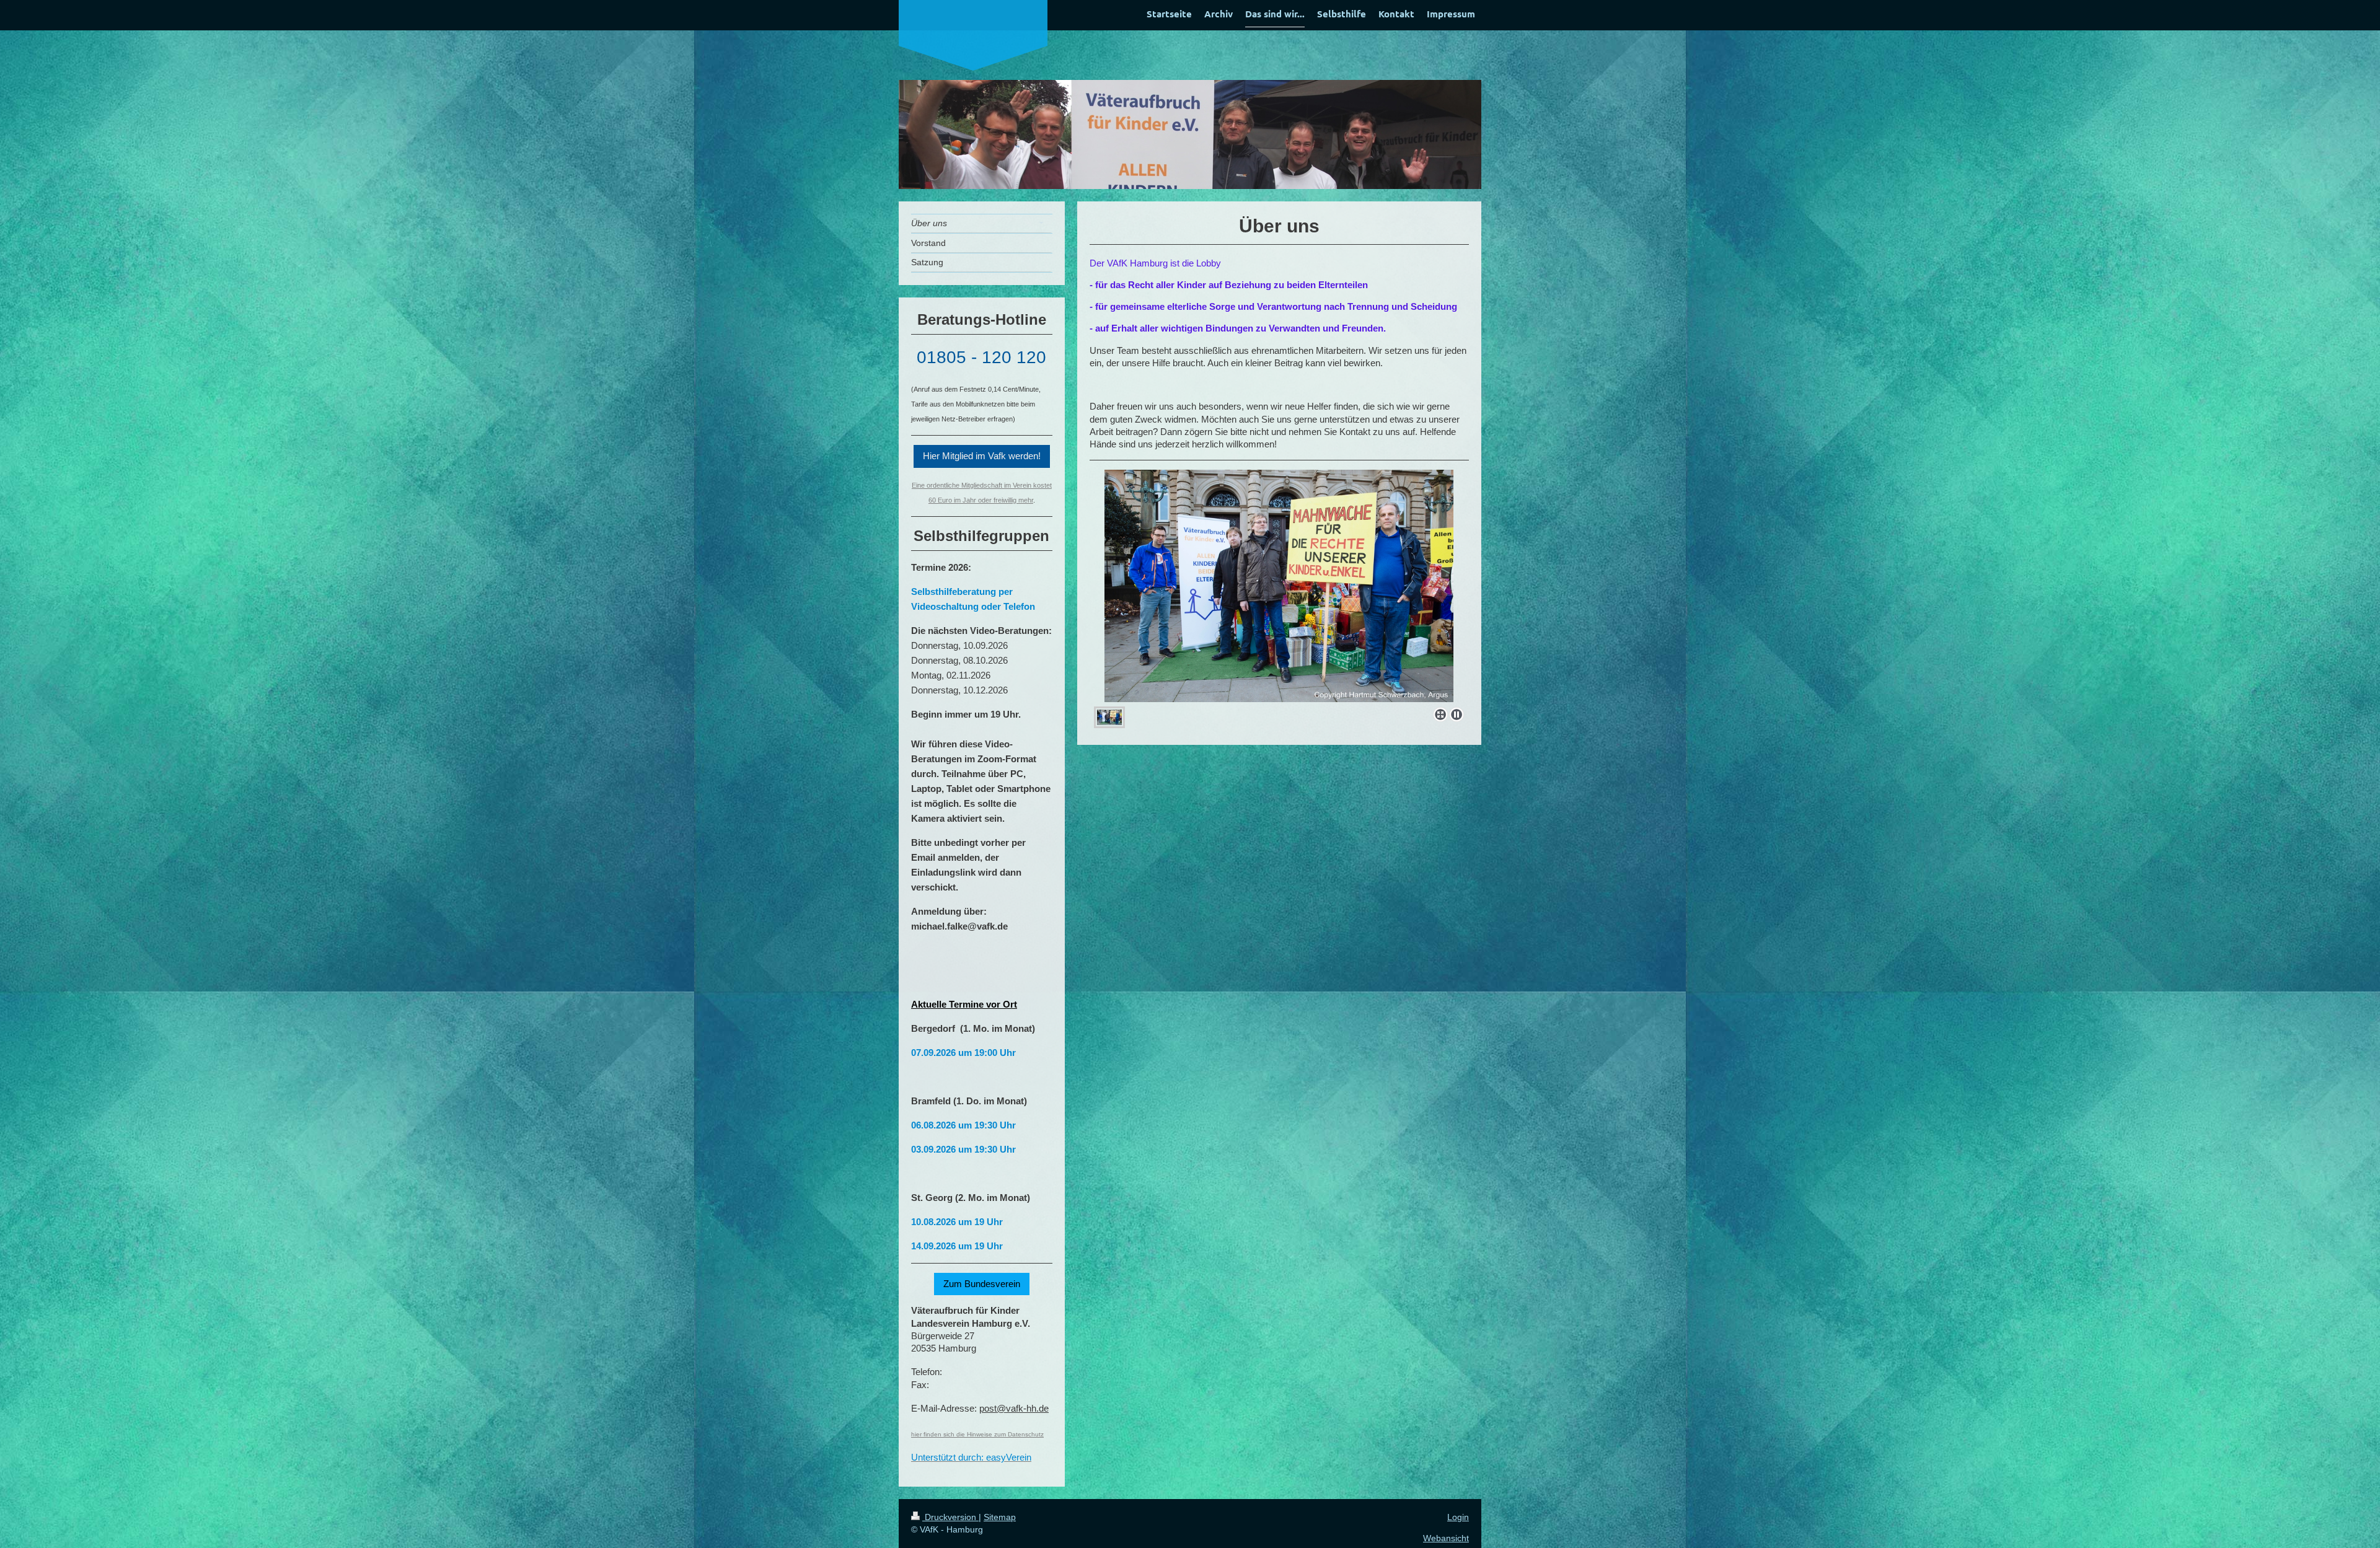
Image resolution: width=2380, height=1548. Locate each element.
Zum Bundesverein (982, 1284)
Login (1458, 1517)
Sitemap (1000, 1517)
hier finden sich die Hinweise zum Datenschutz (977, 1434)
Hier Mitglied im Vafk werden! (982, 456)
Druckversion (950, 1517)
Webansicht (1446, 1538)
